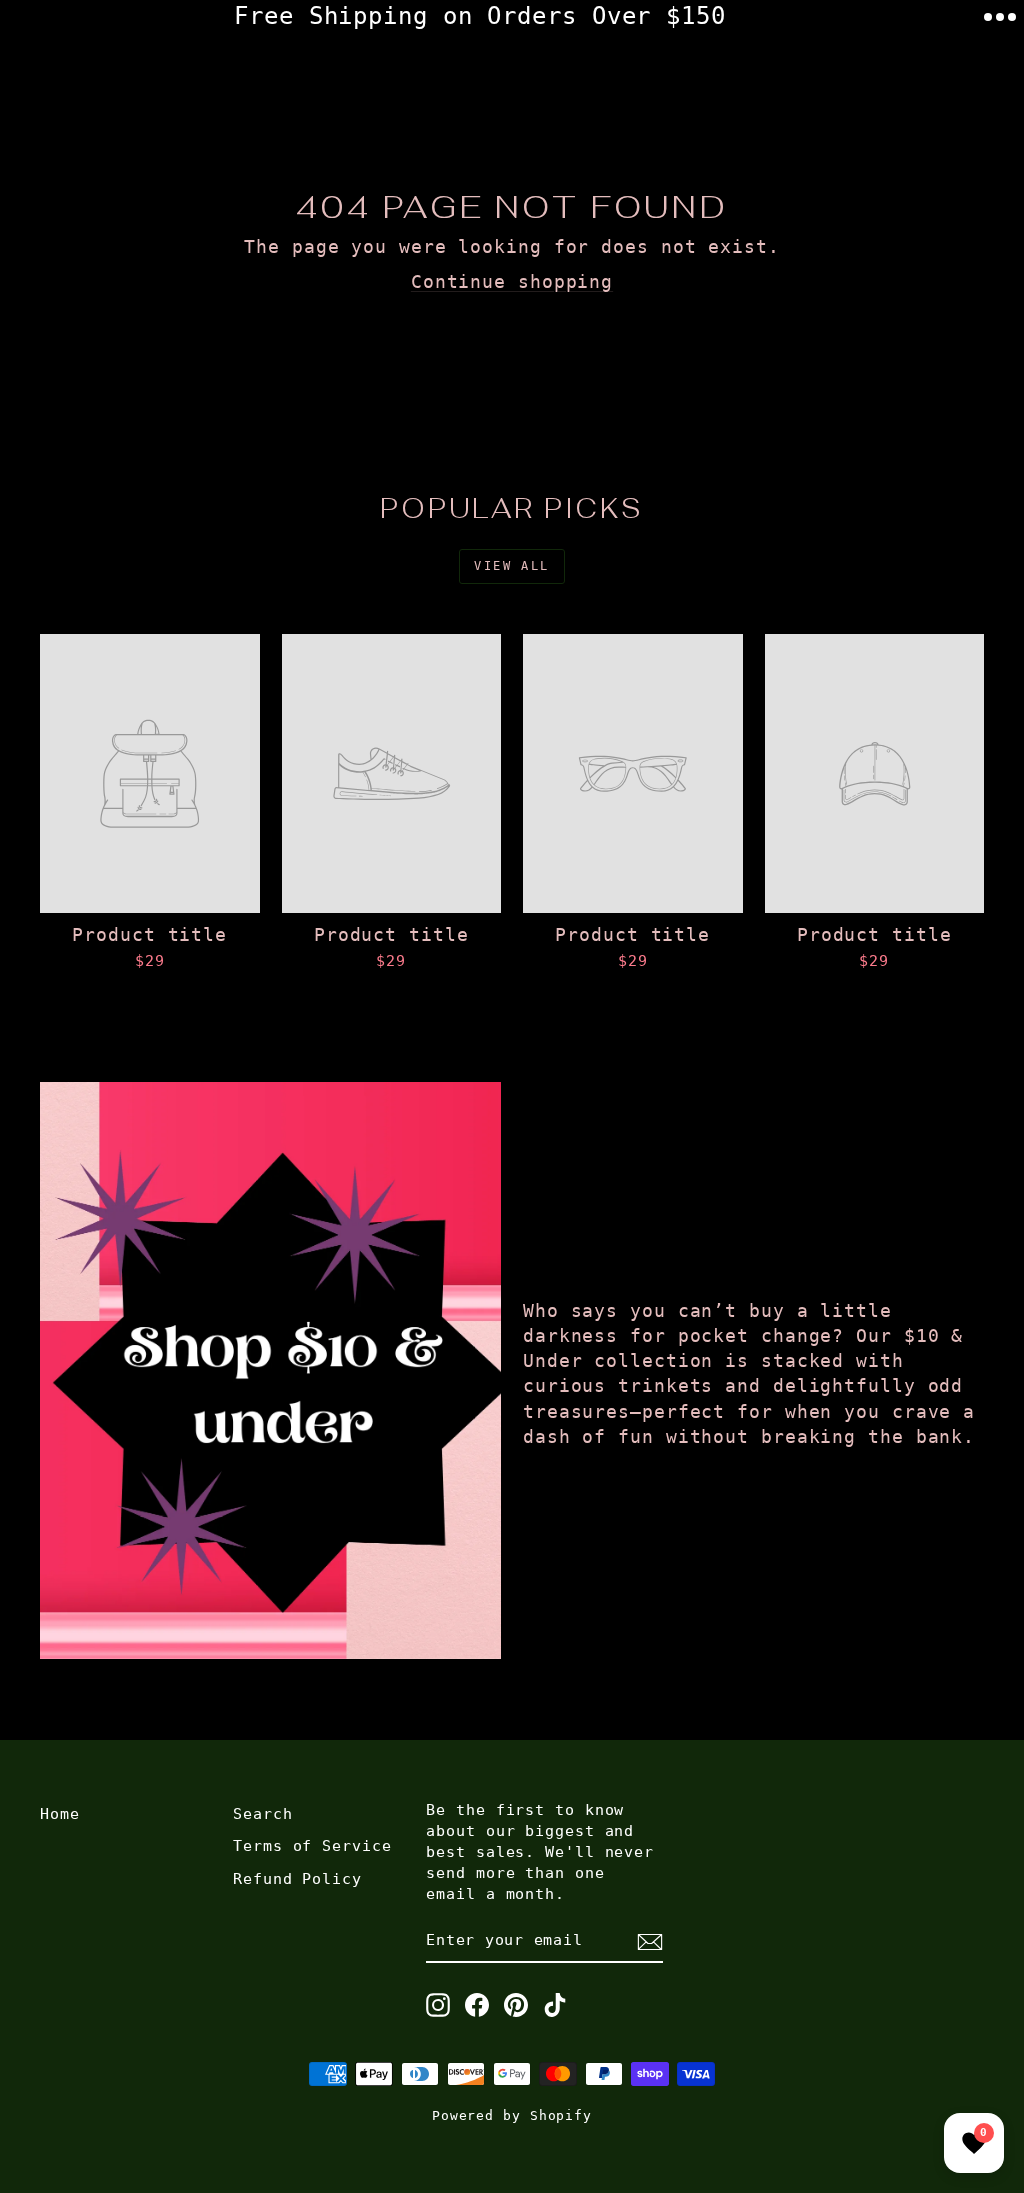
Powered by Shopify (512, 2115)
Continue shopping (512, 281)
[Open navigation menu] (1000, 17)
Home (60, 1814)
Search (262, 1814)
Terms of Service (312, 1846)
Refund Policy (297, 1879)
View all (511, 566)
